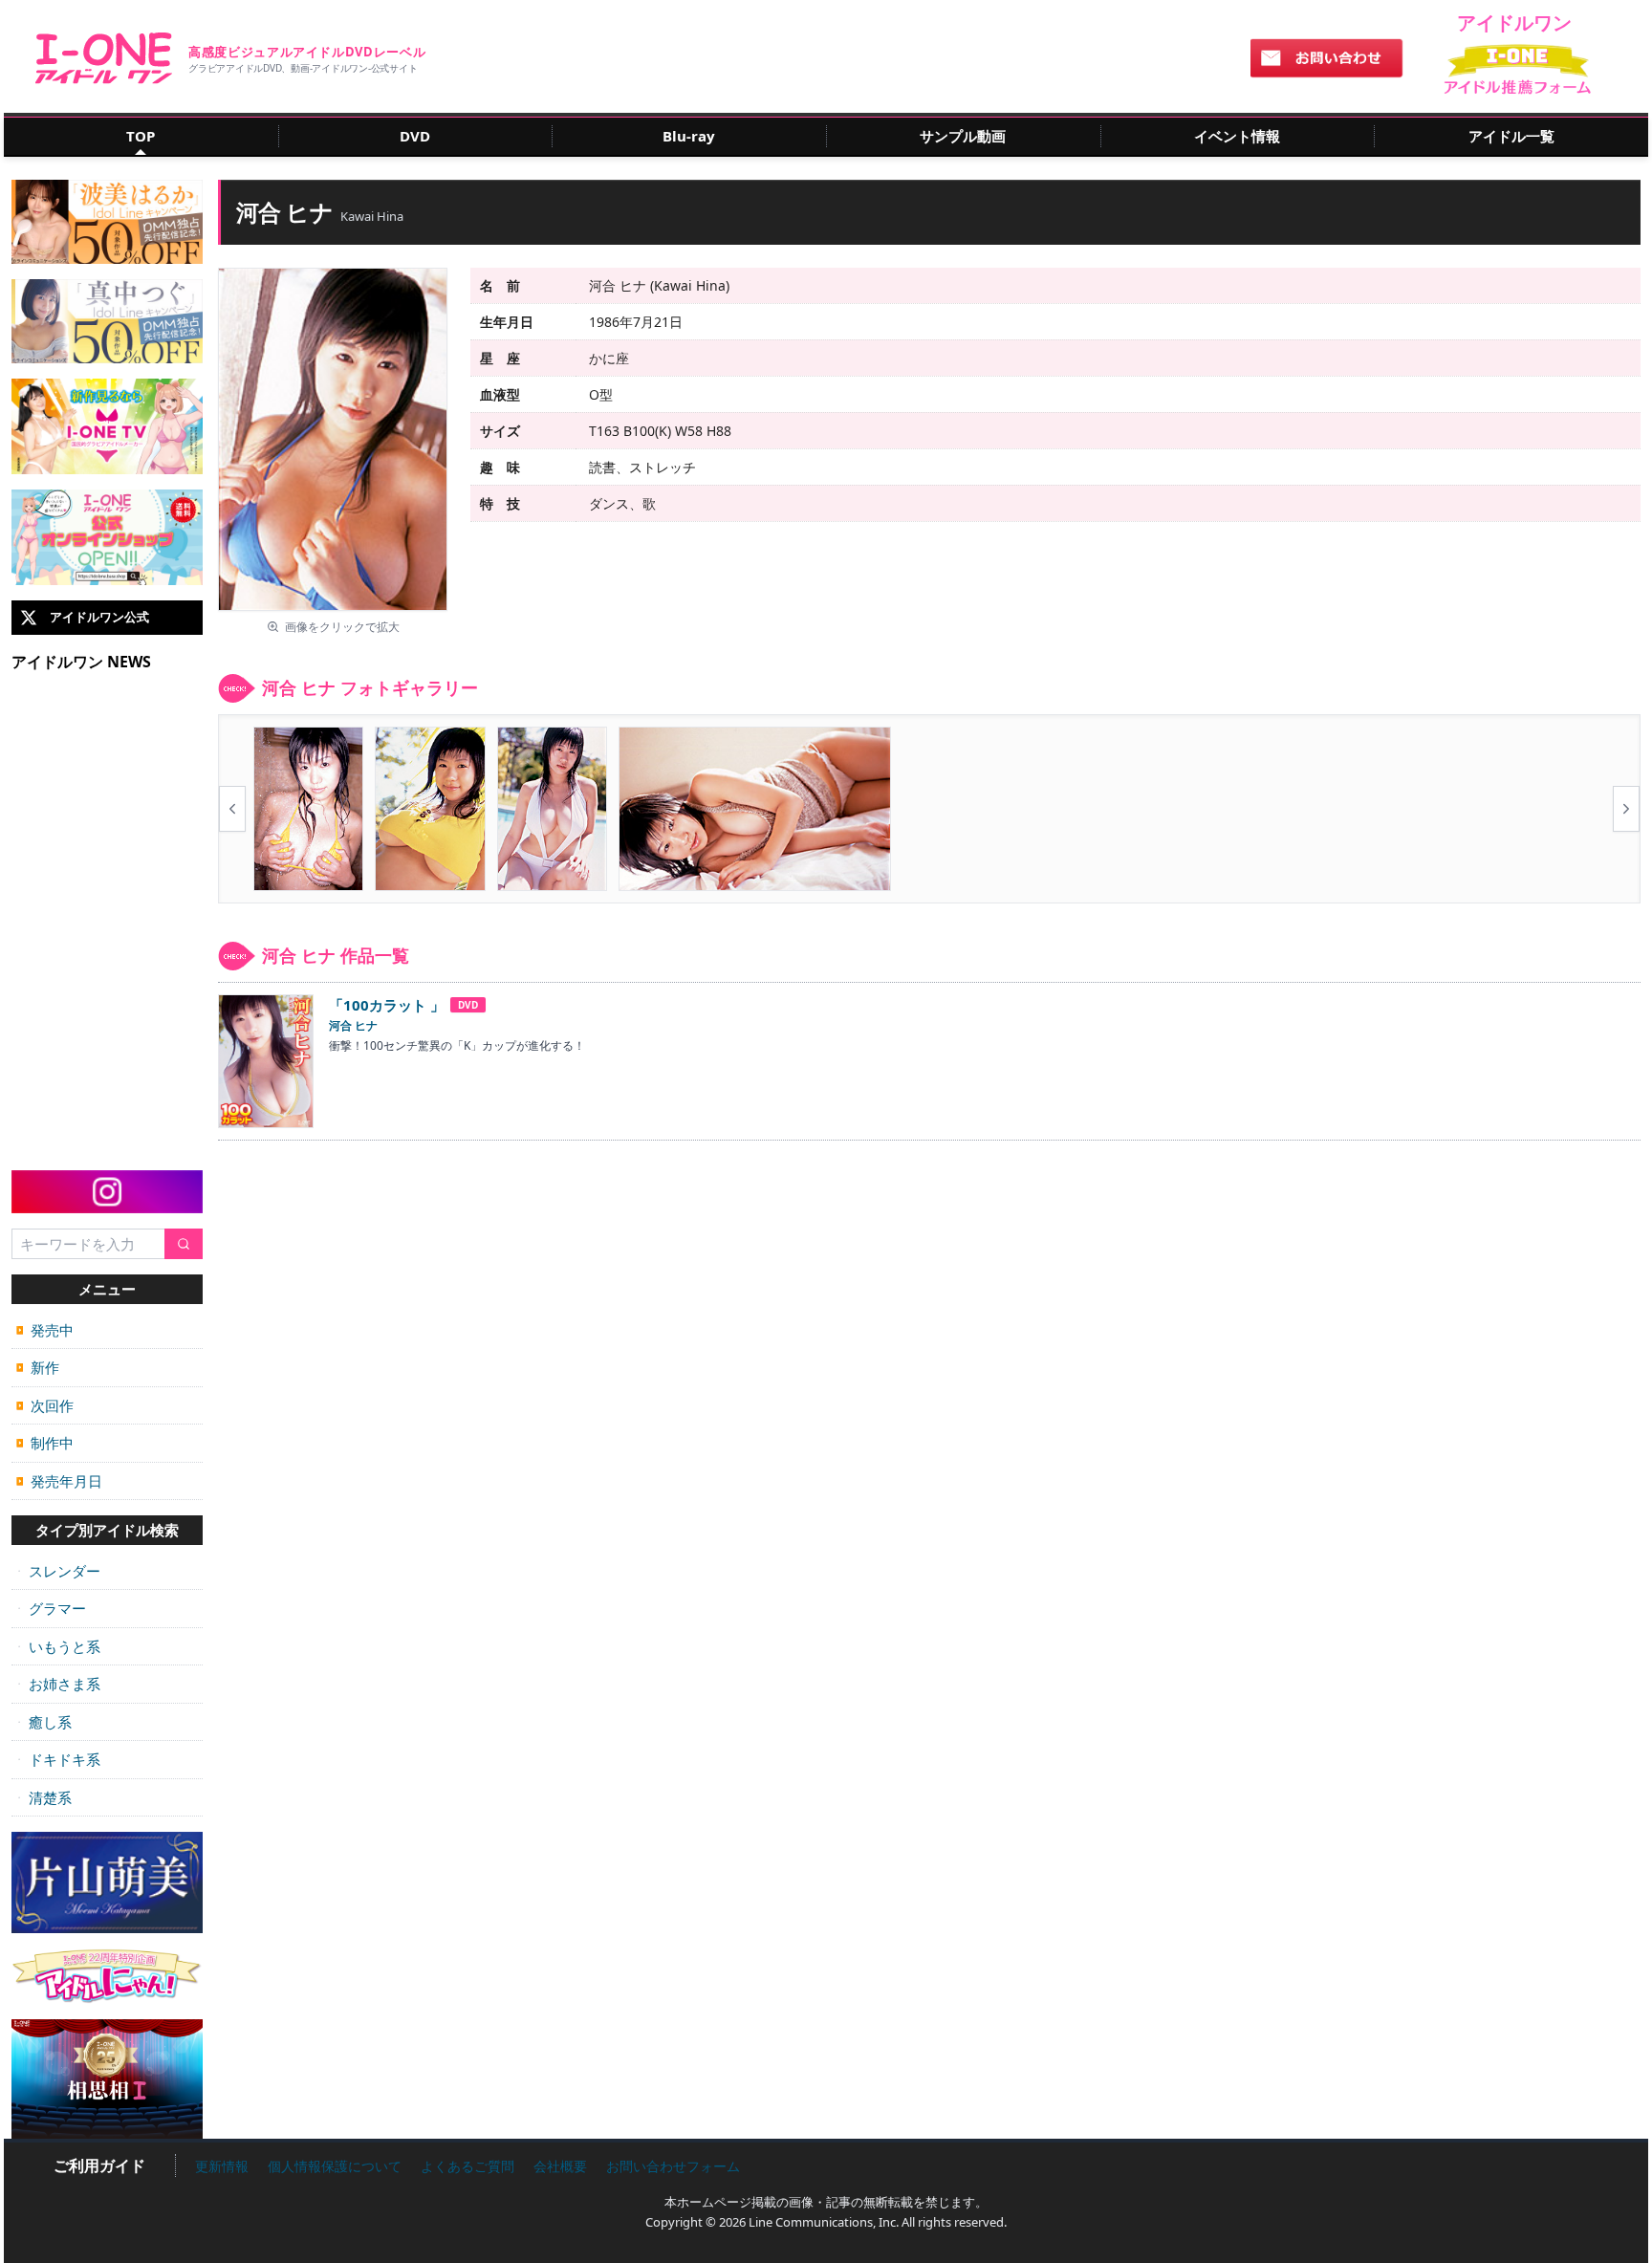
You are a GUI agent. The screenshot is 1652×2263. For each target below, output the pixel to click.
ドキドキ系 (58, 1759)
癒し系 (44, 1722)
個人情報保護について (335, 2166)
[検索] (184, 1244)
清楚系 (44, 1797)
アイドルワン (104, 58)
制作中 (45, 1443)
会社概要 (560, 2166)
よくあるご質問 (467, 2166)
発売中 (45, 1330)
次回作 (45, 1405)
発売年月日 (59, 1481)
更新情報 (222, 2166)
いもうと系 (58, 1646)
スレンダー (58, 1571)
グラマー (51, 1608)
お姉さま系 (58, 1684)
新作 (38, 1367)
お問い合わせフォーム (673, 2166)
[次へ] (1626, 809)
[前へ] (232, 809)
